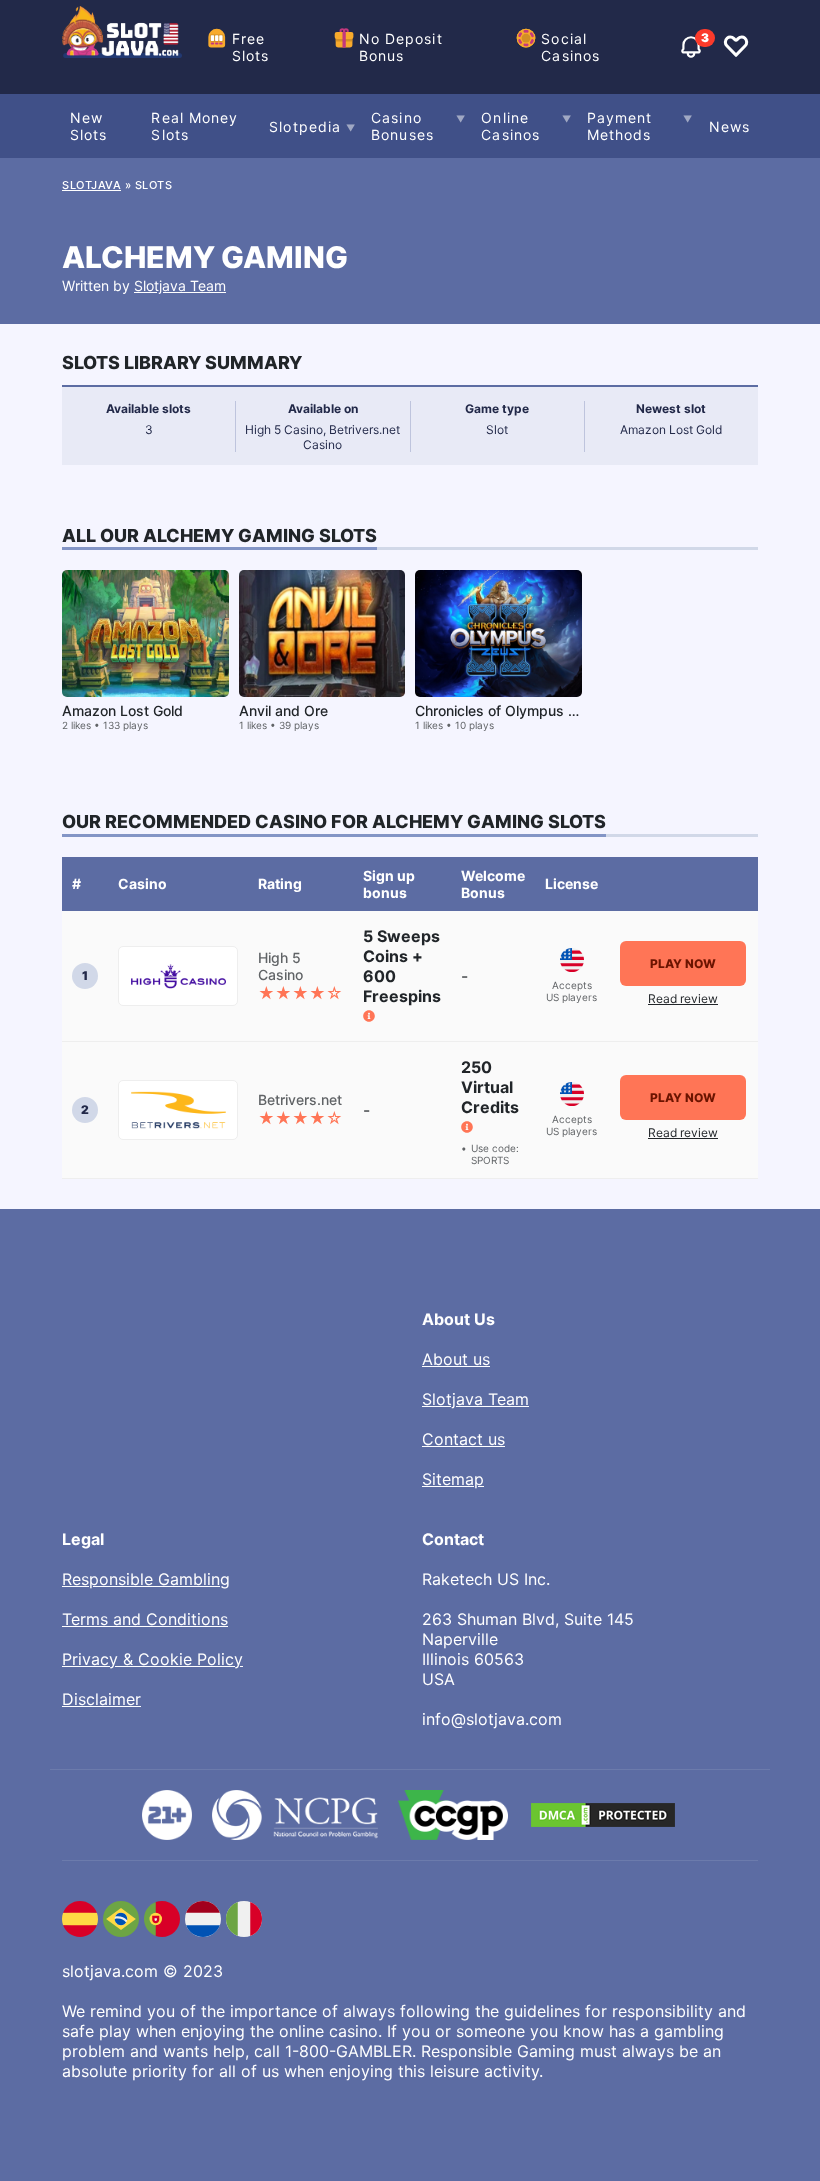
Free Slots (251, 47)
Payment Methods (620, 126)
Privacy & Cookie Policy (152, 1659)
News (729, 126)
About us (456, 1359)
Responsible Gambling (146, 1579)
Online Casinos (510, 126)
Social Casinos (570, 47)
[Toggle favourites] (736, 47)
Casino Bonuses (402, 126)
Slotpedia (305, 126)
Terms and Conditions (145, 1619)
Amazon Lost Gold (122, 710)
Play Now (683, 963)
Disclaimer (101, 1699)
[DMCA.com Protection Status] (603, 1815)
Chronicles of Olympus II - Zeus (519, 710)
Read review (683, 998)
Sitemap (453, 1479)
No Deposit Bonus (401, 47)
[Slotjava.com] (122, 47)
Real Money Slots (194, 126)
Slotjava (91, 185)
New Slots (89, 126)
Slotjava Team (180, 285)
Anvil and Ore (283, 710)
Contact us (463, 1439)
